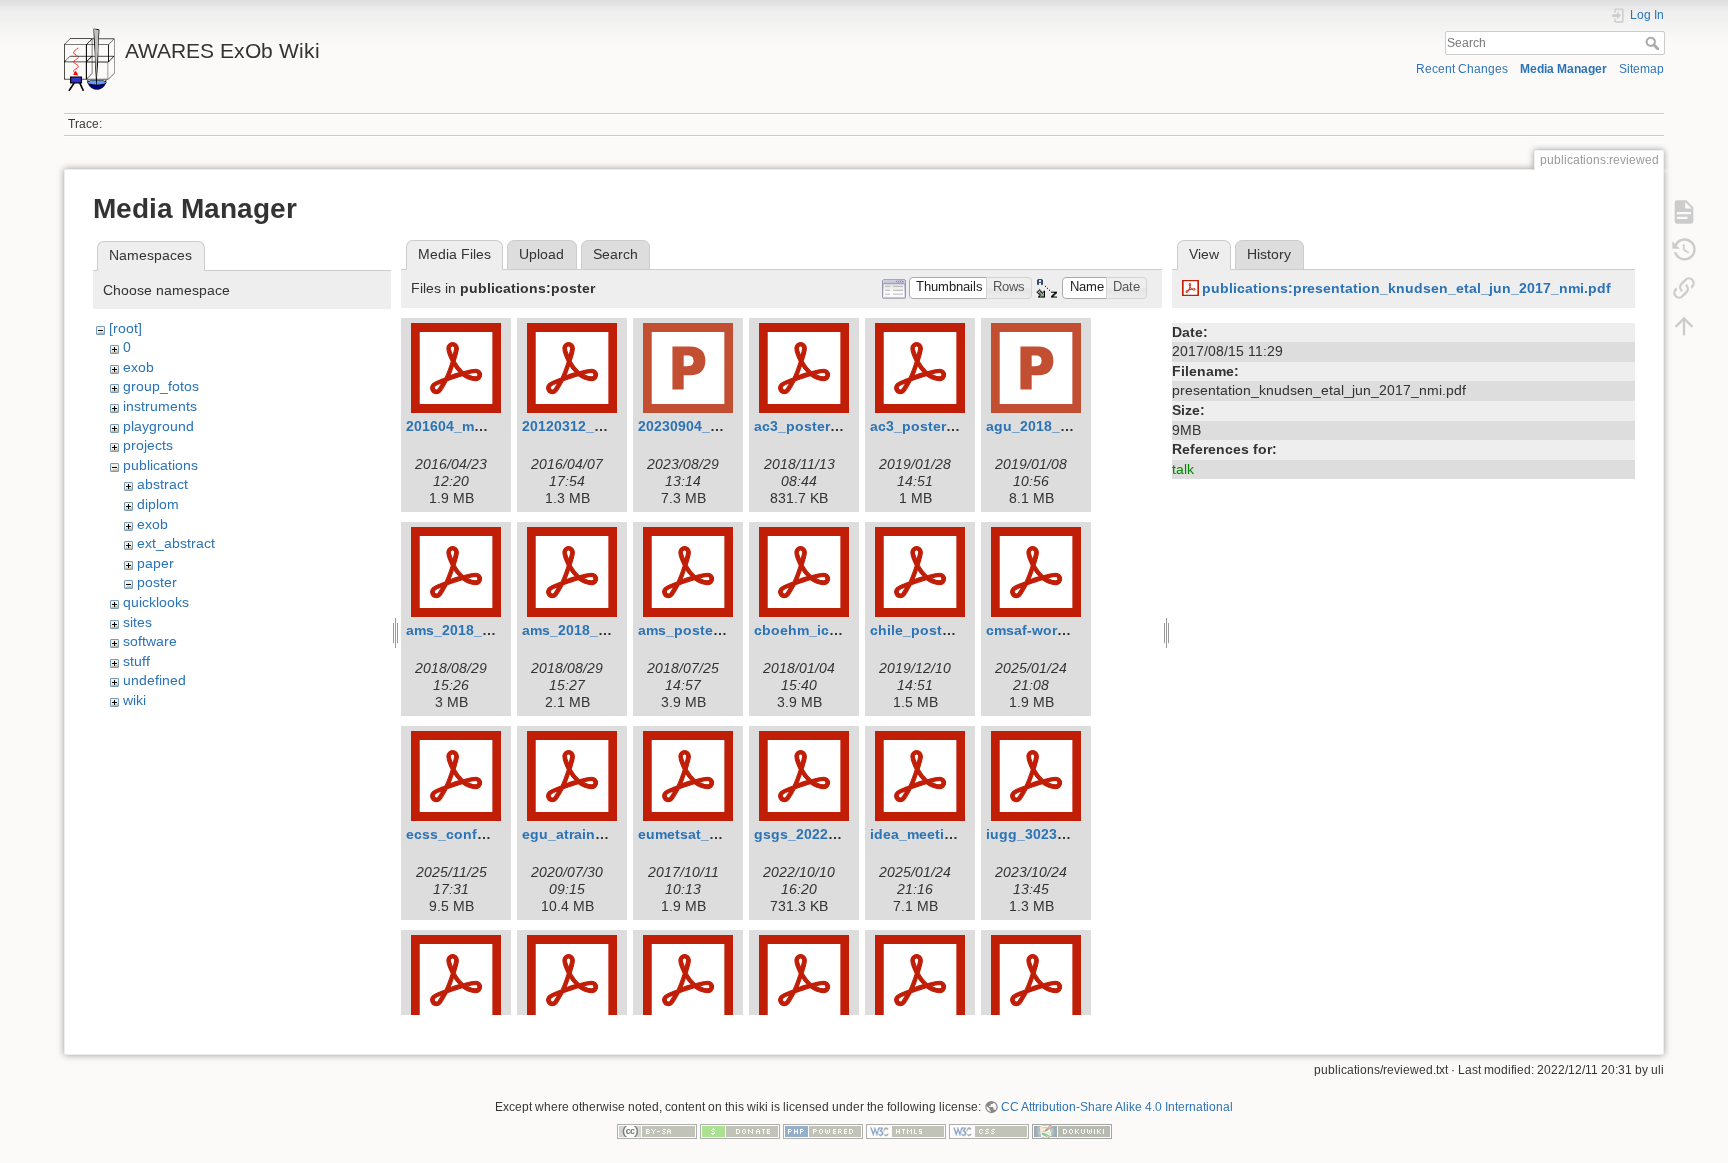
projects (148, 445)
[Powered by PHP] (823, 1130)
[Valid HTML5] (906, 1130)
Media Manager (1563, 69)
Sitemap (1641, 69)
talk (1183, 469)
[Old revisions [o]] (1684, 250)
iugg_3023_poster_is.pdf (1071, 834)
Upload (541, 254)
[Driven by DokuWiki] (1072, 1130)
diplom (158, 504)
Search (1654, 43)
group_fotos (161, 386)
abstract (162, 484)
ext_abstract (176, 543)
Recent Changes (1462, 69)
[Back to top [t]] (1684, 326)
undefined (154, 680)
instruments (160, 406)
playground (158, 426)
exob (138, 367)
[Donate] (740, 1130)
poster (157, 582)
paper (155, 563)
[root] (125, 328)
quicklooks (156, 602)
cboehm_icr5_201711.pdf (839, 630)
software (150, 641)
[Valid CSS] (989, 1130)
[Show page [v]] (1684, 212)
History (1269, 254)
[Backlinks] (1684, 288)
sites (137, 622)
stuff (136, 661)
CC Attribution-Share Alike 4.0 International (1117, 1107)
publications (160, 465)
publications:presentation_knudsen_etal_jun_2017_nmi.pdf (1406, 288)
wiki (134, 700)
